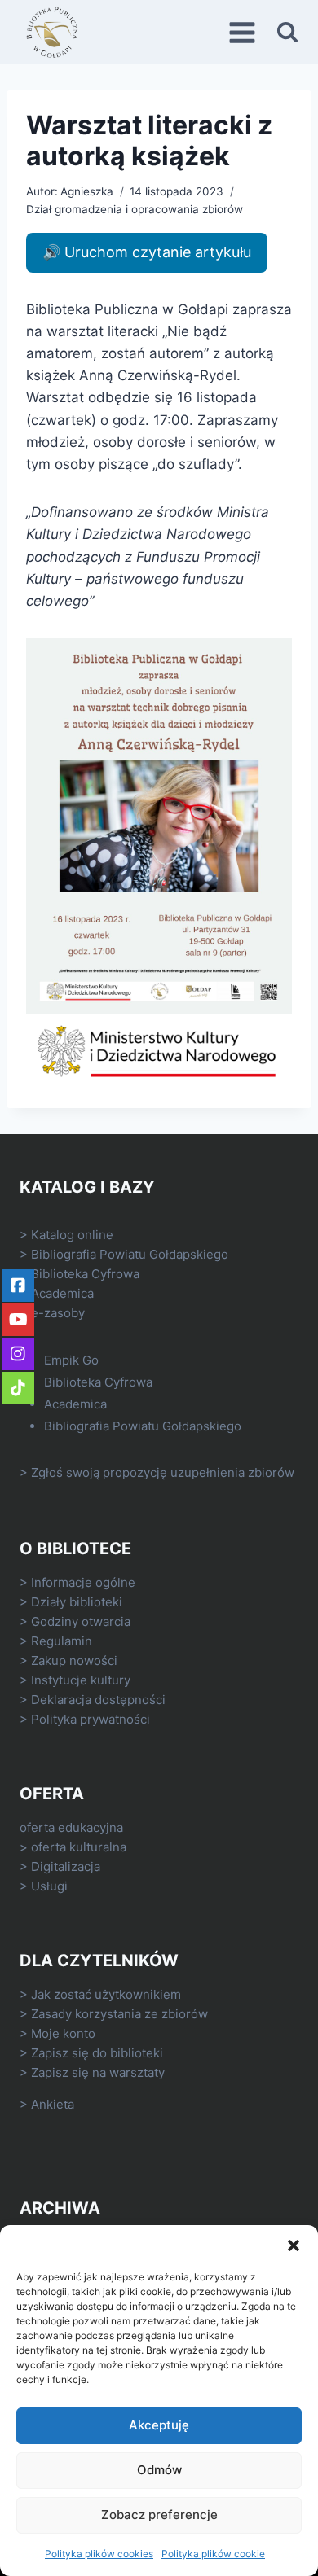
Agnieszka (87, 191)
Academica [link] (62, 1293)
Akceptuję (159, 2425)
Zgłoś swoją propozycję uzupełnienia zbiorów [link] (163, 1472)
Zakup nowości (74, 1660)
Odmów (159, 2470)
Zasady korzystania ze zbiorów (119, 2014)
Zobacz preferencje (159, 2515)
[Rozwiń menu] (245, 32)
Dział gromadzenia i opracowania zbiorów (135, 209)
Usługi (49, 1886)
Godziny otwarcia (81, 1621)
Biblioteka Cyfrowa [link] (85, 1274)
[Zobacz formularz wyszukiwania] (287, 32)
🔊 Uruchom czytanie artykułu (147, 252)
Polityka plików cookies (99, 2554)
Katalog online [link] (72, 1235)
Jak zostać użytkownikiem (106, 1994)
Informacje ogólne (83, 1582)
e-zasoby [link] (58, 1313)
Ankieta (53, 2104)
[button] (294, 2245)
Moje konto (63, 2033)
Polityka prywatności (91, 1719)
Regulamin (62, 1641)
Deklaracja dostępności (98, 1700)
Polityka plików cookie (213, 2554)
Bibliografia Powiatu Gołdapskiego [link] (130, 1254)
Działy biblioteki (77, 1602)
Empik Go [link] (71, 1360)
